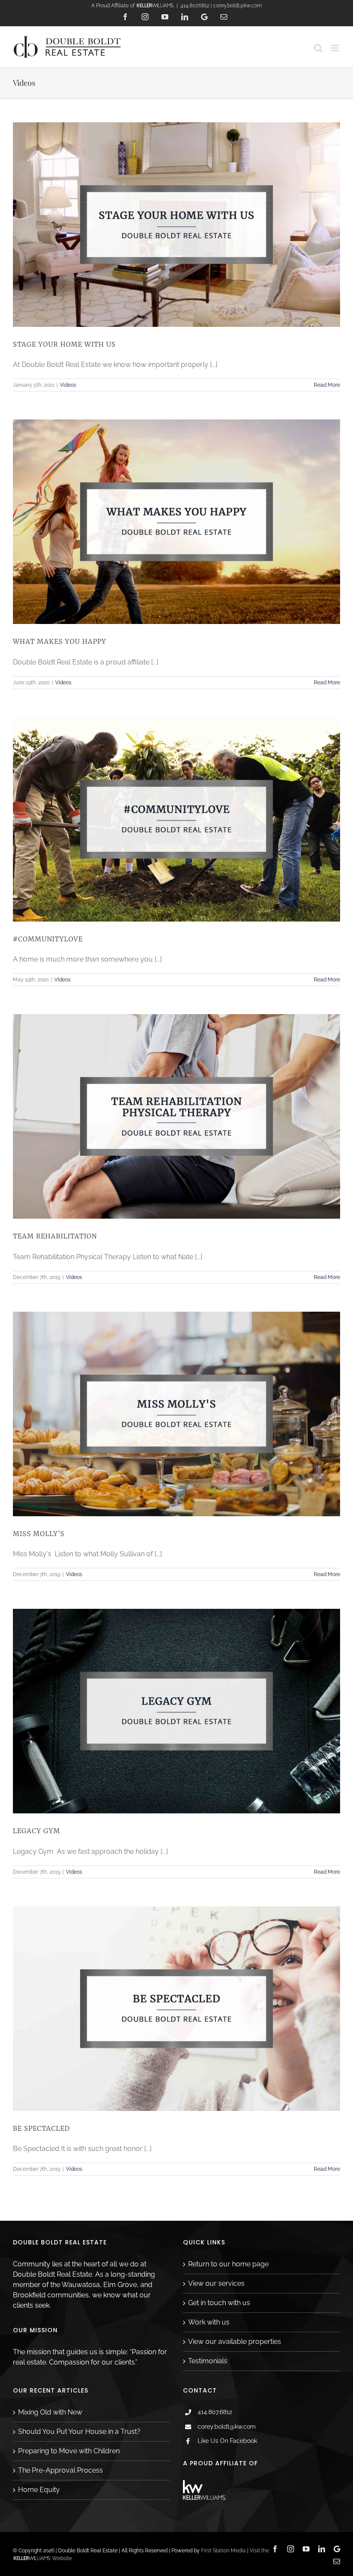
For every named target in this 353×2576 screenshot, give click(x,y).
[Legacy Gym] (176, 1711)
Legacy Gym (37, 1831)
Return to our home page (228, 2264)
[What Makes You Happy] (176, 522)
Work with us (209, 2322)
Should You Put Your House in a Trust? (79, 2432)
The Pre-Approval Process (60, 2470)
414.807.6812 (215, 2412)
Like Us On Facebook (227, 2441)
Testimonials (208, 2361)
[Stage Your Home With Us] (176, 225)
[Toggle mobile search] (318, 48)
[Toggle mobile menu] (336, 48)
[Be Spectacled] (176, 2009)
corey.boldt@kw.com (227, 2427)
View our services (216, 2283)
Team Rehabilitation (55, 1236)
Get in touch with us (219, 2303)
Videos (68, 385)
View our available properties (235, 2342)
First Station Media (223, 2551)
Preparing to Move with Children (69, 2451)
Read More (327, 385)
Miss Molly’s (39, 1534)
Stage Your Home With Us (64, 344)
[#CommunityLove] (176, 819)
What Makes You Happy (60, 641)
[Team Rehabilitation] (176, 1116)
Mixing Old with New (50, 2412)
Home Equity (39, 2490)
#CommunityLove (48, 939)
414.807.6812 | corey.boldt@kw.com (221, 6)
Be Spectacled (41, 2128)
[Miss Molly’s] (176, 1414)
